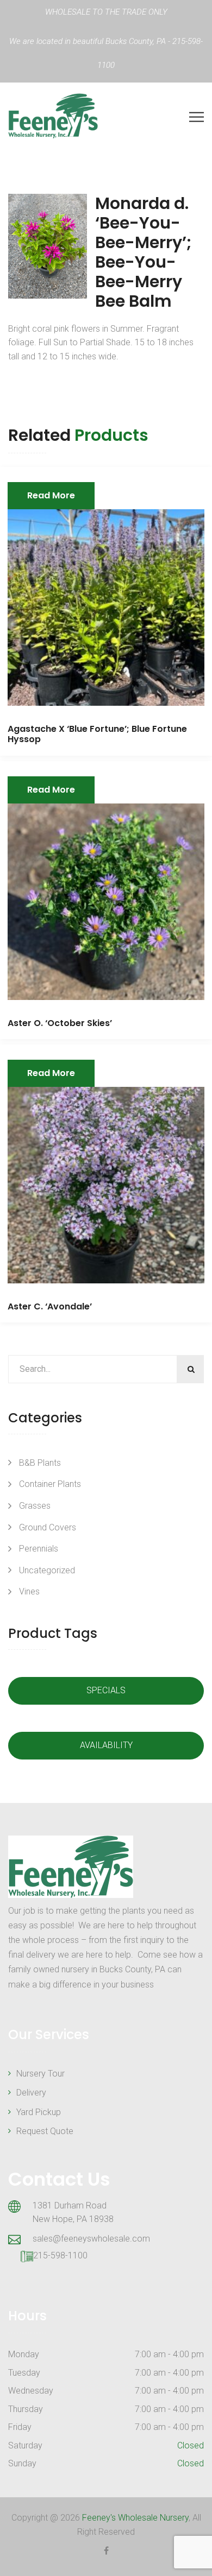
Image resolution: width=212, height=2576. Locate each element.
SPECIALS (106, 1690)
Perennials (39, 1549)
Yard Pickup (39, 2112)
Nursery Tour (40, 2074)
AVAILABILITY (106, 1745)
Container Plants (50, 1484)
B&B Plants (40, 1463)
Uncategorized (47, 1570)
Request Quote (45, 2131)
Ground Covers (48, 1527)
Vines (29, 1591)
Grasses (35, 1506)
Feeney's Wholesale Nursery (135, 2518)
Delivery (31, 2093)
